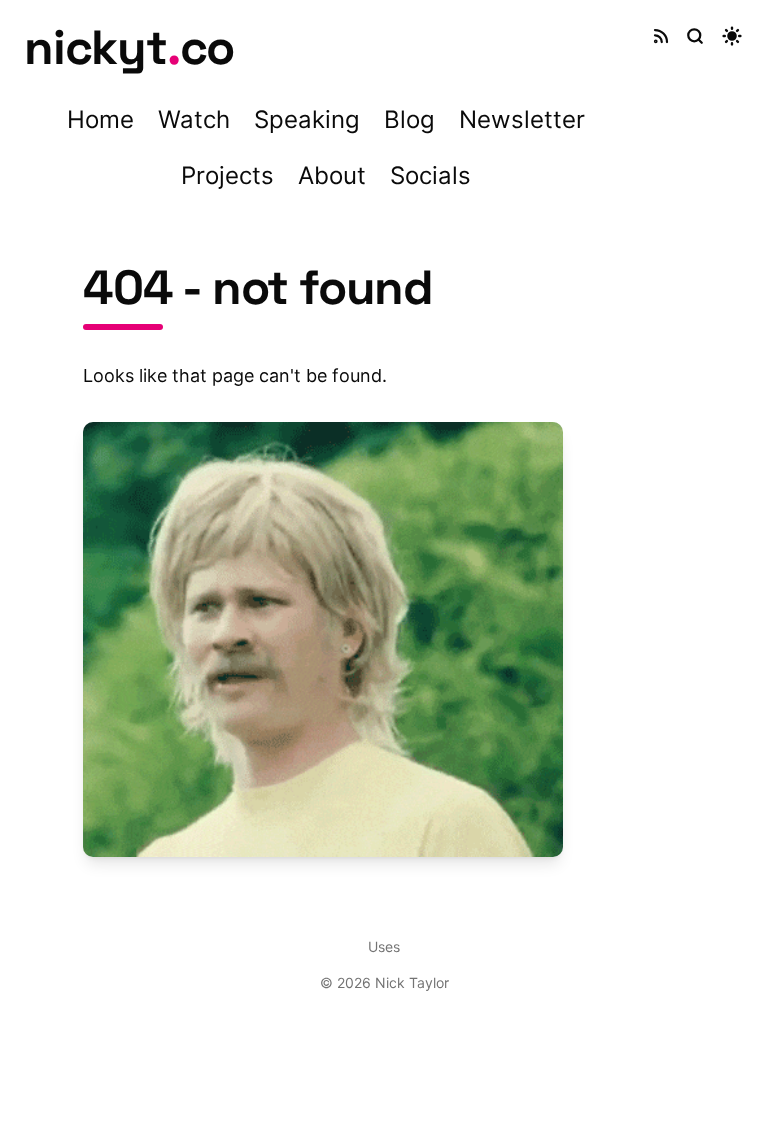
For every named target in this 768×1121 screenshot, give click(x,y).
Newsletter (522, 119)
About (332, 175)
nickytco (129, 47)
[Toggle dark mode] (732, 36)
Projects (227, 175)
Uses (384, 946)
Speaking (307, 119)
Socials (430, 175)
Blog (409, 119)
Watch (194, 119)
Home (100, 119)
